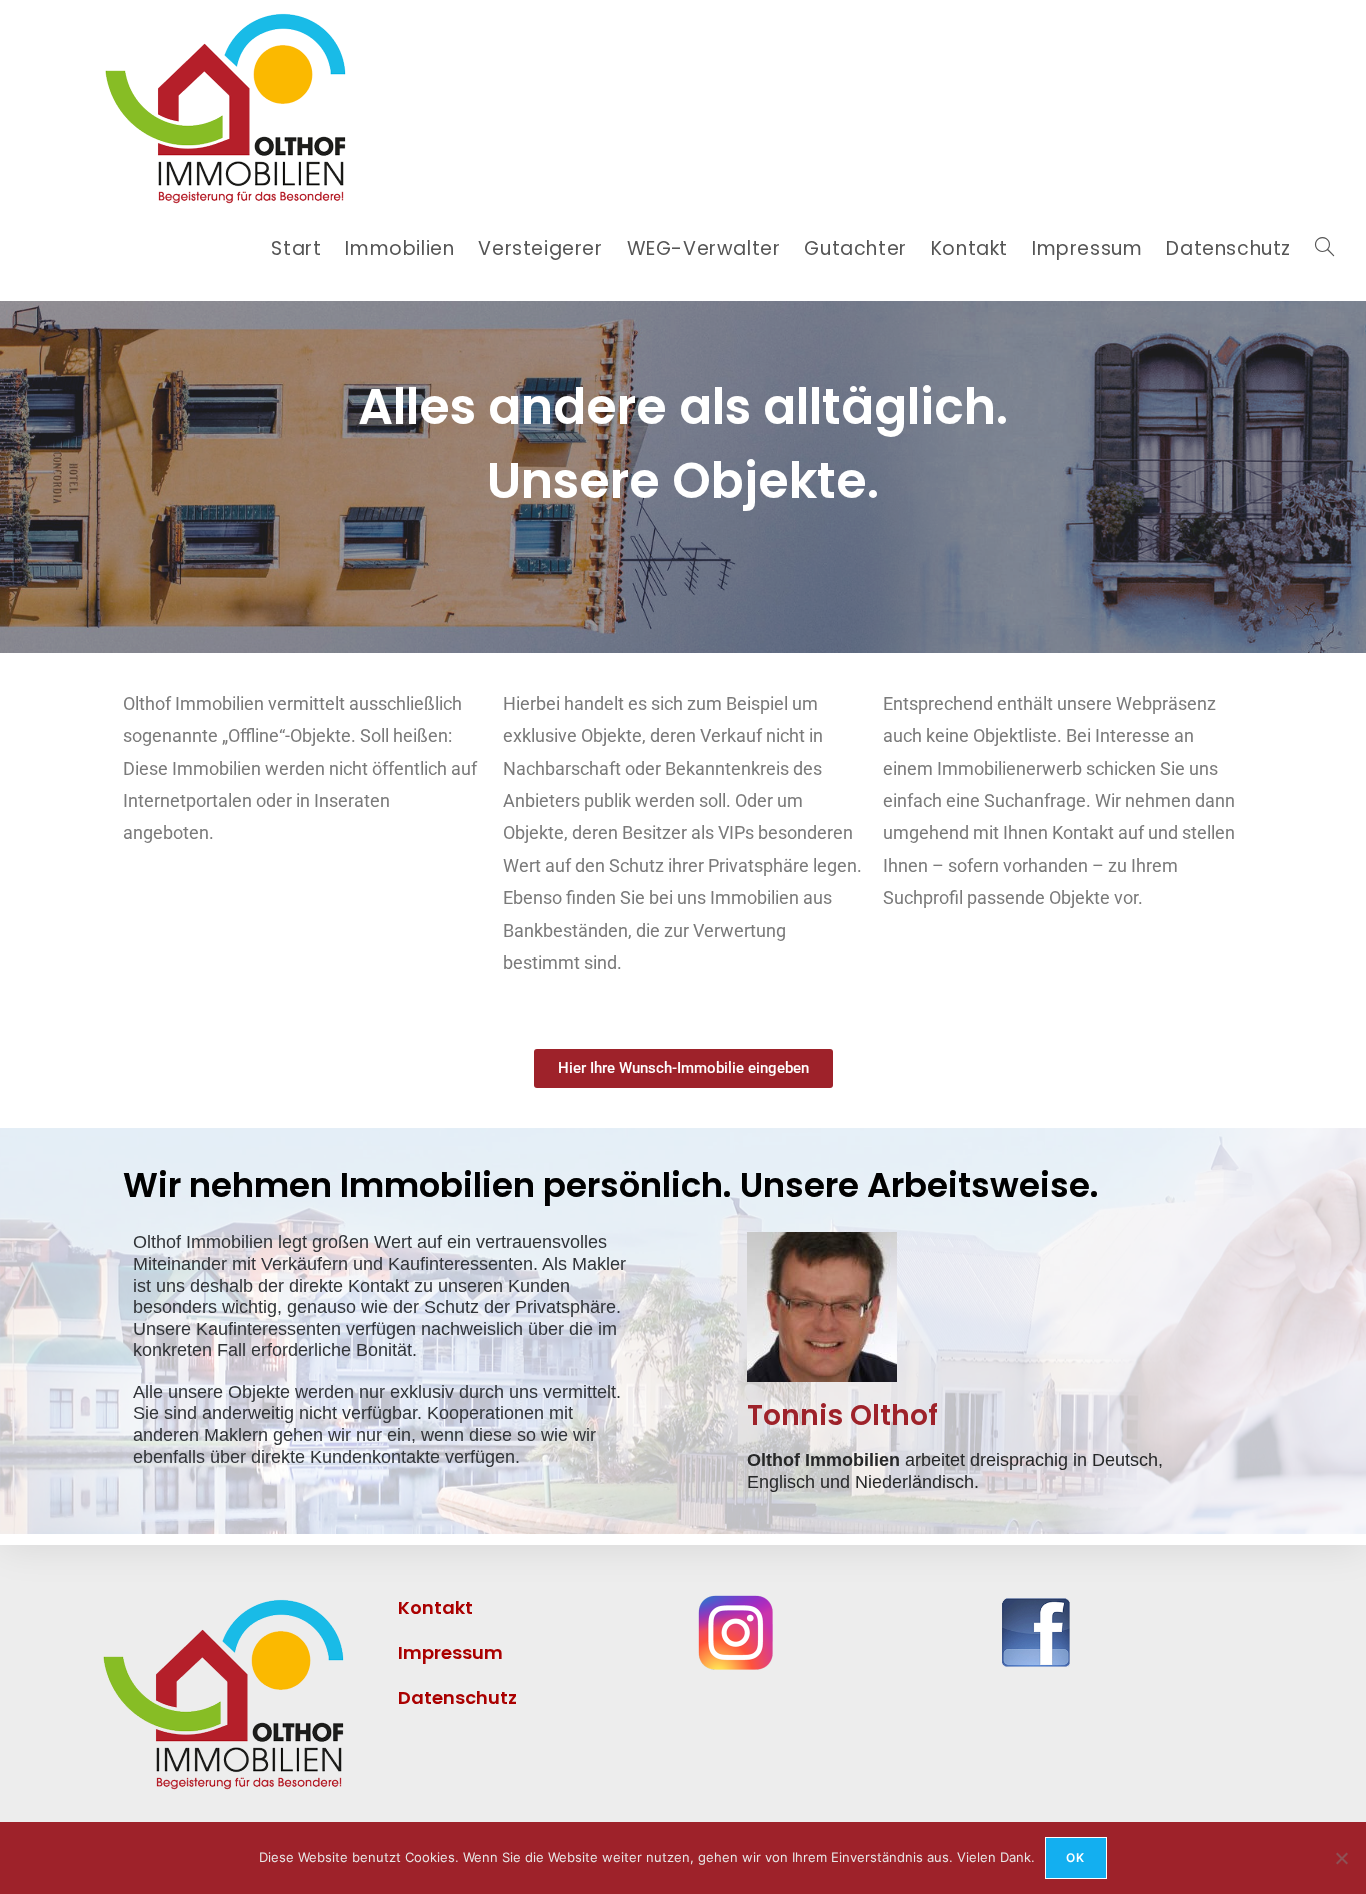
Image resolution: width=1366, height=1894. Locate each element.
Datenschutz (457, 1697)
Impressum (482, 1652)
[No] (1341, 1858)
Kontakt (435, 1607)
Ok (1075, 1857)
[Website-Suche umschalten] (1324, 248)
